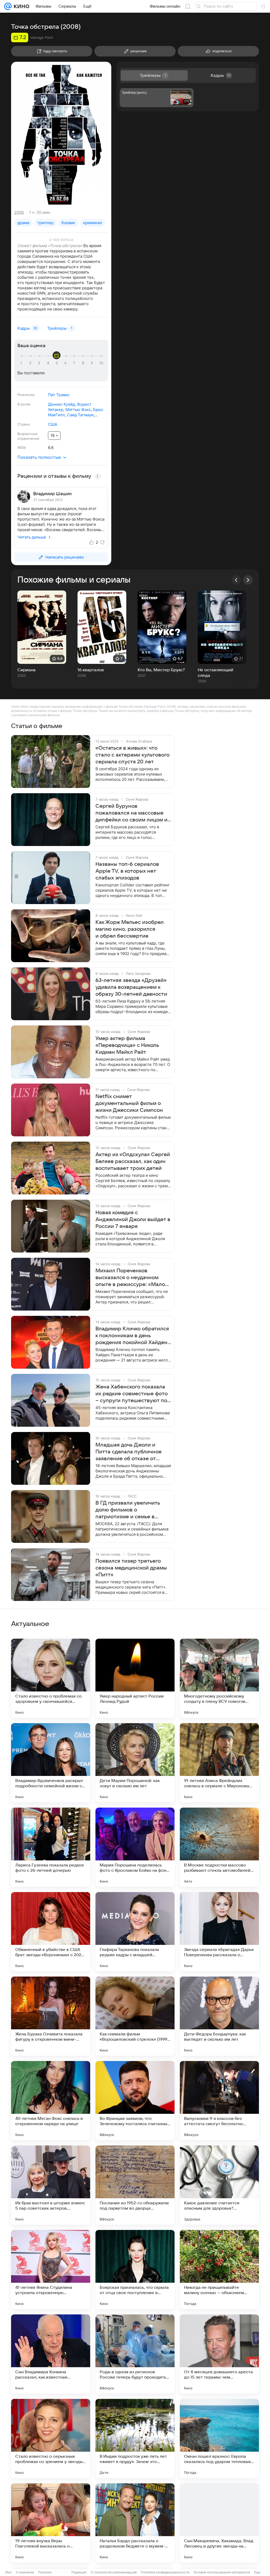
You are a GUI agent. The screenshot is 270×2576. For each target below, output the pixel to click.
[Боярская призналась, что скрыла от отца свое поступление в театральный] (135, 2270)
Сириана (26, 670)
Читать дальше (32, 537)
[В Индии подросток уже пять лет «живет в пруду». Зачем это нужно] (135, 2438)
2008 (19, 212)
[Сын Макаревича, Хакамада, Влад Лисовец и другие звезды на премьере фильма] (219, 2523)
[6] (66, 363)
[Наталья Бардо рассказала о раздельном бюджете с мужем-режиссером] (135, 2523)
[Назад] (236, 580)
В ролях (24, 404)
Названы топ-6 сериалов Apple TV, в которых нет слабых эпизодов (127, 871)
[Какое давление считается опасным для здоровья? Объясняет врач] (219, 2185)
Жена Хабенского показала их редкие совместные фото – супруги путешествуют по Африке (132, 1394)
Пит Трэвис (59, 395)
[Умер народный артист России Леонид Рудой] (135, 1678)
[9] (93, 363)
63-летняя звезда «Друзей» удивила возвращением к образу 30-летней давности (131, 987)
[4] (49, 363)
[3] (40, 363)
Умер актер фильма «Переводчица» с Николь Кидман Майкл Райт (127, 1045)
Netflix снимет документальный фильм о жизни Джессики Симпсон (129, 1103)
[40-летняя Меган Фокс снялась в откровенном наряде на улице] (51, 2101)
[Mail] (8, 6)
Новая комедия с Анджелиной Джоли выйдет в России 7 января (133, 1220)
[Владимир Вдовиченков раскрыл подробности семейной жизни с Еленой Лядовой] (51, 1763)
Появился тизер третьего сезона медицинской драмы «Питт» (131, 1568)
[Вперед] (248, 580)
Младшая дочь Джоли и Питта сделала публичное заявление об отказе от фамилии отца (129, 1452)
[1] (22, 363)
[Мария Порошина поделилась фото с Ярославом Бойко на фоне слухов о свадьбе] (135, 1847)
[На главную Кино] (20, 6)
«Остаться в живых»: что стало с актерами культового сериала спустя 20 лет (132, 755)
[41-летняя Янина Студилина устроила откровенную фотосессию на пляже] (51, 2270)
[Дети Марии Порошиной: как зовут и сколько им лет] (135, 1763)
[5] (57, 363)
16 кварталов (91, 670)
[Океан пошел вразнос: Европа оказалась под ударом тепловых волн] (219, 2438)
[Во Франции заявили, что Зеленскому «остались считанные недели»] (135, 2101)
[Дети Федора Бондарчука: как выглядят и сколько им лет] (219, 2016)
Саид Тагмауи (80, 415)
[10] (101, 363)
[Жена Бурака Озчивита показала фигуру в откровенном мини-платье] (51, 2016)
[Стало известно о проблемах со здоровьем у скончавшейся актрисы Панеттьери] (51, 1678)
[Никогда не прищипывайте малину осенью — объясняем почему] (219, 2270)
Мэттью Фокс (78, 410)
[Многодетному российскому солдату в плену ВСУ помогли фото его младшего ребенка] (219, 1678)
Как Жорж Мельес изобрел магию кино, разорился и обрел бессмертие (130, 929)
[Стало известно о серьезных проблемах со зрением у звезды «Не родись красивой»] (51, 2438)
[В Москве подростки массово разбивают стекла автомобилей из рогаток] (219, 1847)
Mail (8, 2572)
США (53, 424)
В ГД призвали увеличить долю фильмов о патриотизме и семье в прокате (128, 1510)
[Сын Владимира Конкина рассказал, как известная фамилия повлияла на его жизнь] (51, 2354)
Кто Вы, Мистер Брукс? (161, 670)
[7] (75, 363)
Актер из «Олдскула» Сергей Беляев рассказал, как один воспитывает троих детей (133, 1161)
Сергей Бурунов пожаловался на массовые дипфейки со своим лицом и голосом (131, 813)
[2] (31, 363)
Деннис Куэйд (61, 404)
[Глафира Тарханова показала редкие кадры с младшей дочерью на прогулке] (135, 1932)
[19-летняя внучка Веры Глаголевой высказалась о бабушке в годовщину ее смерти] (51, 2523)
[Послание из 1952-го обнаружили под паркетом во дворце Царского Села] (135, 2185)
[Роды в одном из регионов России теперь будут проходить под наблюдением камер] (135, 2354)
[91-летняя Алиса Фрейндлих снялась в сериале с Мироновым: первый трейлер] (219, 1763)
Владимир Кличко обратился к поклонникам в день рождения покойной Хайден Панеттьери (132, 1336)
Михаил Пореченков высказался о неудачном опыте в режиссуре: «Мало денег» (130, 1278)
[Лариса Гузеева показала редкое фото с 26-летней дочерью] (51, 1847)
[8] (84, 363)
